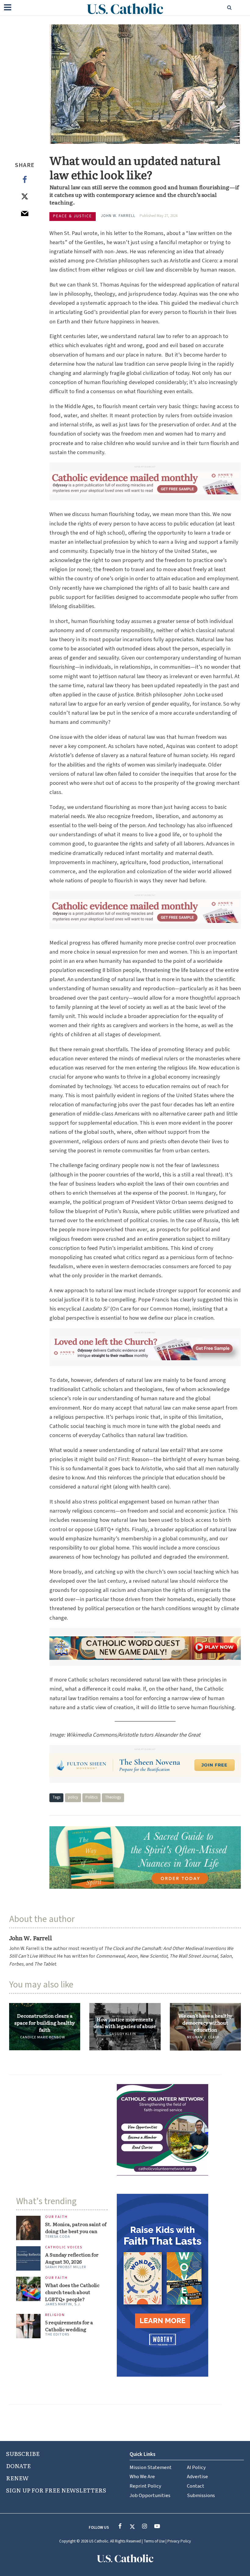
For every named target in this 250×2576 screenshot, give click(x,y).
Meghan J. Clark (203, 2037)
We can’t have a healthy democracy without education (205, 2023)
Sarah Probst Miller (66, 2267)
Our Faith (56, 2217)
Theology (113, 1797)
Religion (55, 2315)
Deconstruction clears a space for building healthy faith (45, 2023)
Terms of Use (154, 2541)
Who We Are (142, 2477)
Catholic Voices (64, 2248)
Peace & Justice (73, 216)
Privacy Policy (179, 2541)
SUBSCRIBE (23, 2453)
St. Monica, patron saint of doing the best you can (76, 2227)
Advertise (197, 2477)
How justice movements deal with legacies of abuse (125, 2023)
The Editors (57, 2334)
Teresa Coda (58, 2237)
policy (73, 1797)
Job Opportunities (150, 2496)
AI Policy (196, 2467)
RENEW (17, 2478)
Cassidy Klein (123, 2034)
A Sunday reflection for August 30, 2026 (72, 2258)
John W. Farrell (118, 216)
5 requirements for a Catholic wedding (69, 2326)
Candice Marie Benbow (43, 2037)
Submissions (201, 2496)
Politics (91, 1797)
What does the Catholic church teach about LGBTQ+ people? (72, 2292)
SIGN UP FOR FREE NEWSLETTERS (56, 2490)
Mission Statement (151, 2467)
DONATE (18, 2466)
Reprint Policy (145, 2486)
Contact (196, 2486)
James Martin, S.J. (63, 2304)
